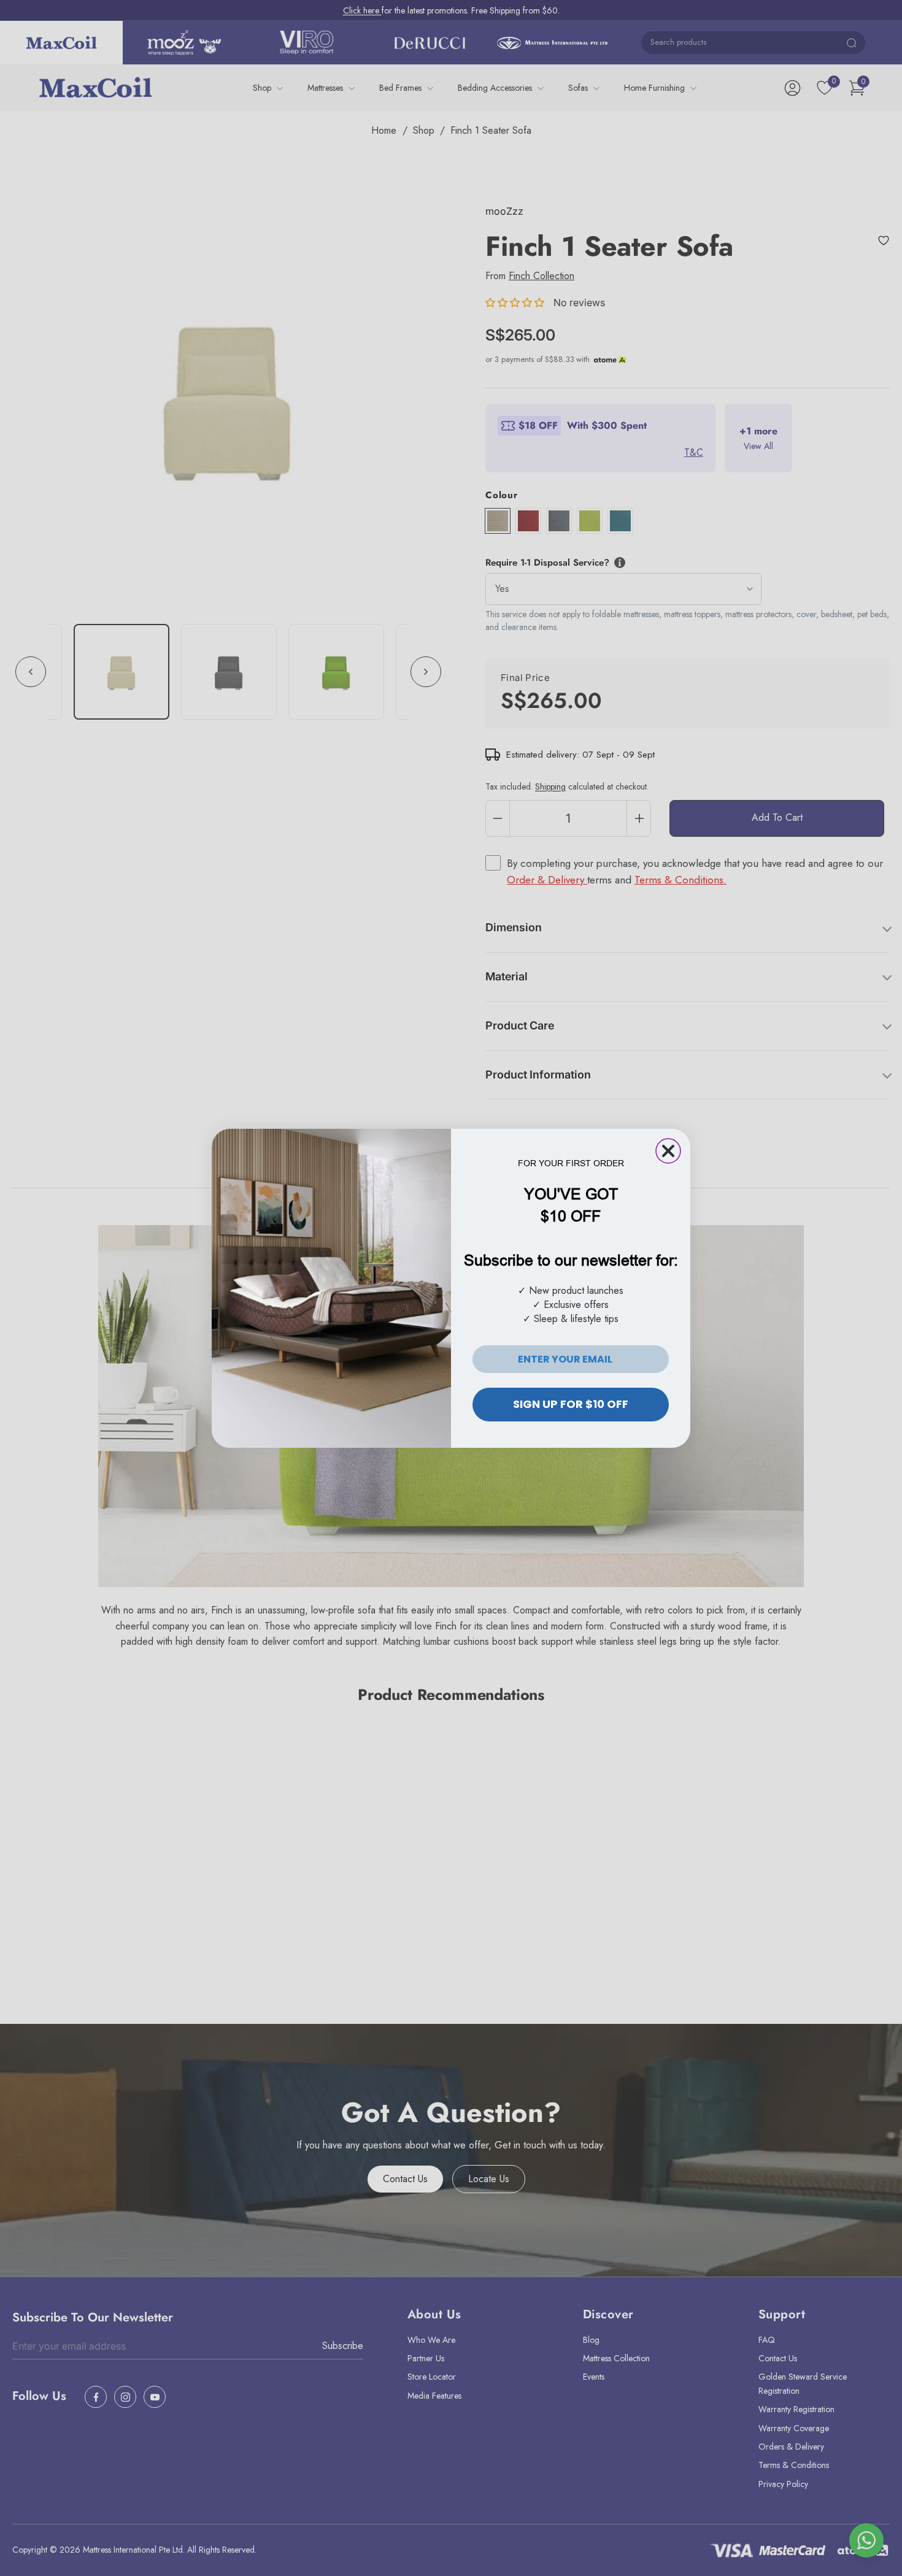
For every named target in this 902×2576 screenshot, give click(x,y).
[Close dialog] (668, 1151)
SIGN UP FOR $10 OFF (571, 1404)
